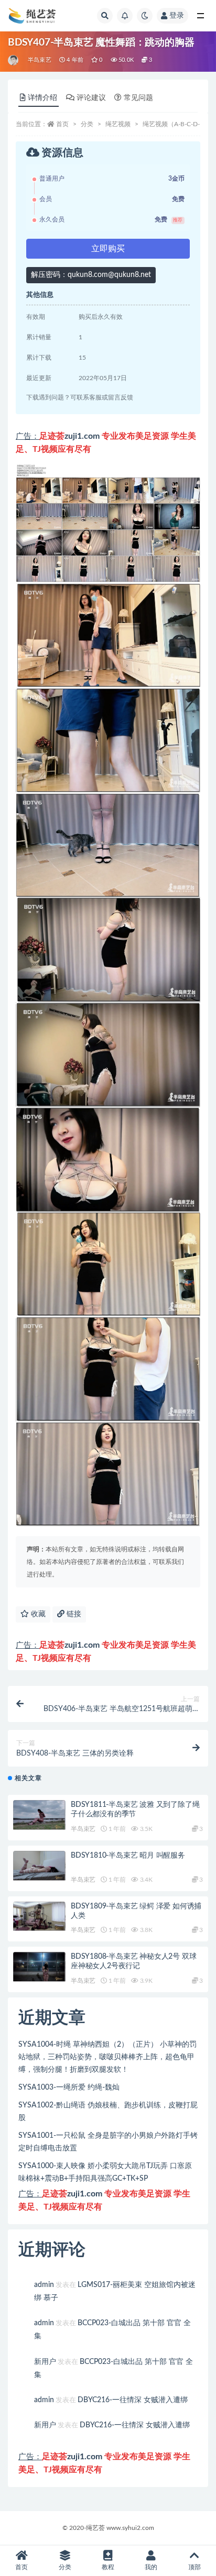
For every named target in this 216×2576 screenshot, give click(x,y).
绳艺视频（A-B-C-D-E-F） (179, 124)
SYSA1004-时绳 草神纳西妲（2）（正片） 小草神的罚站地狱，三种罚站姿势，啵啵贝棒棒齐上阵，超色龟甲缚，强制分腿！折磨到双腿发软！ (107, 2057)
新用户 (45, 2362)
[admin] (14, 60)
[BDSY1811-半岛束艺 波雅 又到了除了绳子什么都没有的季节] (39, 1815)
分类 (87, 124)
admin (44, 2285)
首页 (62, 124)
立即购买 (108, 249)
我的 (151, 2567)
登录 (177, 16)
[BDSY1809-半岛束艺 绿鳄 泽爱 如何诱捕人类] (39, 1917)
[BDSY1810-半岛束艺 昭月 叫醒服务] (39, 1866)
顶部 (195, 2567)
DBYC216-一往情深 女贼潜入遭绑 (133, 2400)
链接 (73, 1614)
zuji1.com (82, 436)
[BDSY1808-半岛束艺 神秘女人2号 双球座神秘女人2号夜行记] (39, 1967)
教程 (108, 2567)
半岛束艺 (40, 60)
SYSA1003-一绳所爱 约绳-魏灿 (69, 2088)
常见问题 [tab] (138, 98)
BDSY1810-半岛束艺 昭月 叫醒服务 (128, 1856)
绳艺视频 (118, 124)
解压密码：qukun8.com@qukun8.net (91, 275)
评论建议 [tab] (91, 98)
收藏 (37, 1614)
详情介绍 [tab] (42, 98)
